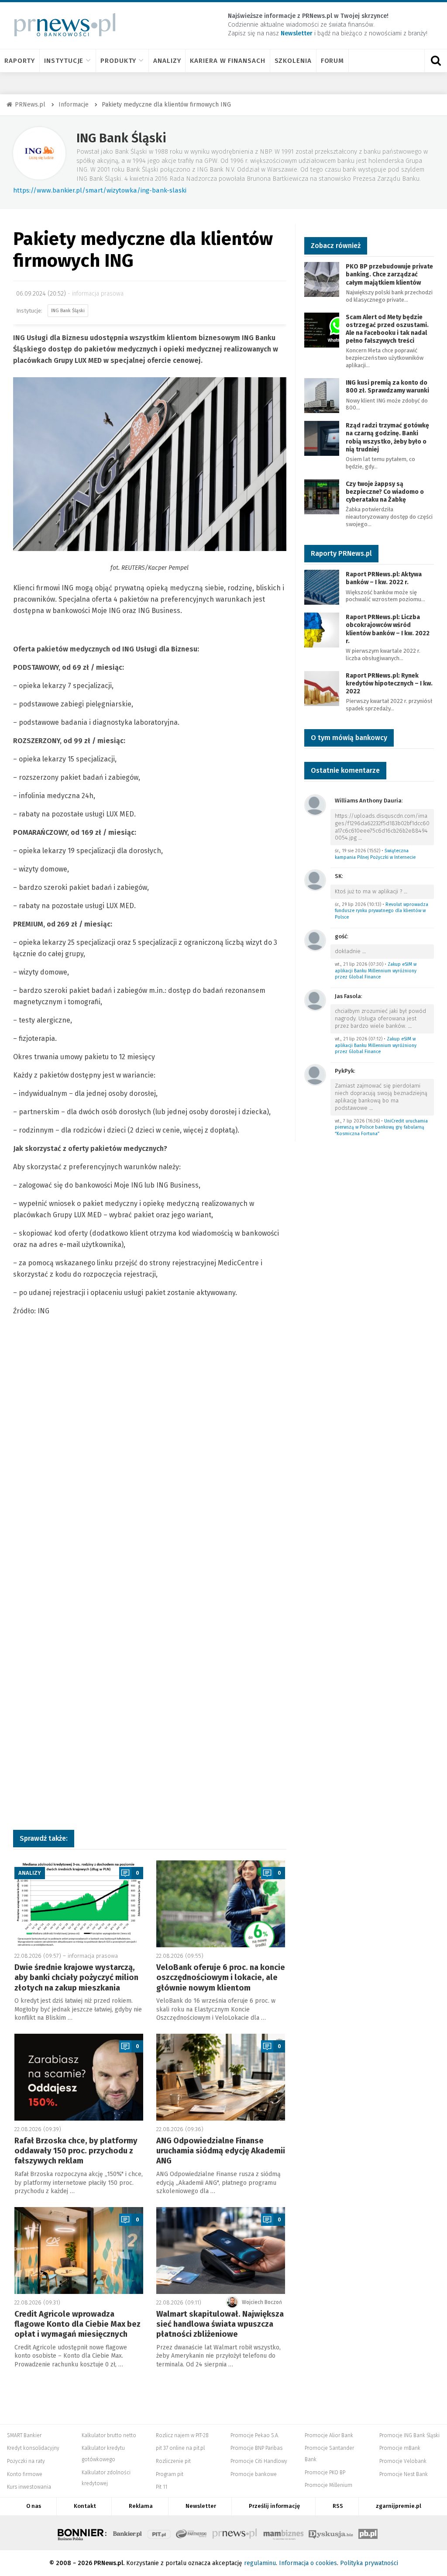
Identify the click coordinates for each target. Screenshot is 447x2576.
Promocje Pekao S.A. (255, 2435)
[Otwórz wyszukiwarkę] (436, 61)
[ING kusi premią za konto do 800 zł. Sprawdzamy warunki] (322, 395)
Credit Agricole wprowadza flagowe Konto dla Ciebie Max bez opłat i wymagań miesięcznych (77, 2324)
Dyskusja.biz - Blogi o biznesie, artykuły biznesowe (331, 2533)
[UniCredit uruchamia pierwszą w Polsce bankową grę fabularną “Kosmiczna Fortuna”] (315, 1074)
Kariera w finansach (227, 61)
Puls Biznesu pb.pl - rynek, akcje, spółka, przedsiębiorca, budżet (368, 2533)
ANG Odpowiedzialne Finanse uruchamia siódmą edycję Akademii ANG (221, 2151)
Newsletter (201, 2506)
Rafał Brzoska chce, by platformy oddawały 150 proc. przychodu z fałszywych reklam (76, 2151)
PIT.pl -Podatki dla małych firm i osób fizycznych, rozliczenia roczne (159, 2533)
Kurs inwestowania (29, 2487)
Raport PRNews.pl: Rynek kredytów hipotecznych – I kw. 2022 (389, 684)
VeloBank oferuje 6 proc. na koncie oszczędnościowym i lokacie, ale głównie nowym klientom (221, 1978)
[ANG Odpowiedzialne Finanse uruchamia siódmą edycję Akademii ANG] (221, 2077)
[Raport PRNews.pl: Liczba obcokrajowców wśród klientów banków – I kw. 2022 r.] (322, 629)
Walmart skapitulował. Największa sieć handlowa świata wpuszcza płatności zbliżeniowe (220, 2324)
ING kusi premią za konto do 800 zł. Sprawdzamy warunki (387, 387)
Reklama (141, 2506)
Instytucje (64, 61)
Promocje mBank (400, 2448)
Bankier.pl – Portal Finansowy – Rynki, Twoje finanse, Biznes (127, 2533)
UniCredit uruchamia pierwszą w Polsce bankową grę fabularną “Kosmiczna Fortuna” (381, 1127)
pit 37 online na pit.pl (180, 2448)
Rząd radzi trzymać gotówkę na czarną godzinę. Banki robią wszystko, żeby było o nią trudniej (387, 437)
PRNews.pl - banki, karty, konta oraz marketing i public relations (235, 2533)
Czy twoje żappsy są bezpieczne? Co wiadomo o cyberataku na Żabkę (385, 492)
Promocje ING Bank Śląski (409, 2435)
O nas (34, 2506)
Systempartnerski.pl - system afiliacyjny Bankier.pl (192, 2533)
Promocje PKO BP (325, 2473)
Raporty (20, 61)
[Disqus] (150, 1467)
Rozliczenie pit (173, 2461)
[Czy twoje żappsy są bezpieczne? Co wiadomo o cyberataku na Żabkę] (322, 496)
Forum (333, 61)
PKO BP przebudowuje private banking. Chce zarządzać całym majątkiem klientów (389, 274)
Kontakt (85, 2506)
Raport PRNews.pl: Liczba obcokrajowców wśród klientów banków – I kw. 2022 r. (388, 629)
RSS (338, 2506)
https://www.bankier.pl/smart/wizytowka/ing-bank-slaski (100, 190)
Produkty (118, 61)
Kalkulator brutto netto (109, 2435)
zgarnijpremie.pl (399, 2506)
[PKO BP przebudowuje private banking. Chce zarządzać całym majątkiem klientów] (322, 279)
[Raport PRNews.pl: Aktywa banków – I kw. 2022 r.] (322, 587)
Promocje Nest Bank (404, 2474)
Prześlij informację (274, 2506)
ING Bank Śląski (121, 138)
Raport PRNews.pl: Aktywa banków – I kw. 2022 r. (384, 578)
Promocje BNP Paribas (256, 2448)
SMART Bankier (24, 2435)
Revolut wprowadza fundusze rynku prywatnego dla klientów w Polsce (382, 911)
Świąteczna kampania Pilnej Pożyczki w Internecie (375, 854)
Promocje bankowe (254, 2474)
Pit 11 (162, 2487)
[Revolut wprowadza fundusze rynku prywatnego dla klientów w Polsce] (315, 880)
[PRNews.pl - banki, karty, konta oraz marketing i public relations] (61, 25)
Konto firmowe (25, 2474)
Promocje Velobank (403, 2461)
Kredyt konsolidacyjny (33, 2448)
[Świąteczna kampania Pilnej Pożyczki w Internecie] (315, 804)
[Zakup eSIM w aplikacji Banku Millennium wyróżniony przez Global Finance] (315, 940)
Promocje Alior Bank (329, 2435)
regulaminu (260, 2563)
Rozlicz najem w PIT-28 (182, 2435)
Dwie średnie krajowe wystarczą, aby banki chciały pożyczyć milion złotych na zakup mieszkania (76, 1978)
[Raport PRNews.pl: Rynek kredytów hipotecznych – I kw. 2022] (322, 688)
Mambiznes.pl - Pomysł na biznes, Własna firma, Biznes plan (283, 2533)
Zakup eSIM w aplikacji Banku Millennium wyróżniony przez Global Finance (376, 971)
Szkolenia (293, 61)
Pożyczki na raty (26, 2461)
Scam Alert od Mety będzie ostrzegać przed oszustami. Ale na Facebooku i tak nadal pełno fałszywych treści (387, 329)
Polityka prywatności (369, 2563)
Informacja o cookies (308, 2563)
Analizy (167, 61)
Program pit (170, 2474)
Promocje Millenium (328, 2485)
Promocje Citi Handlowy (259, 2461)
